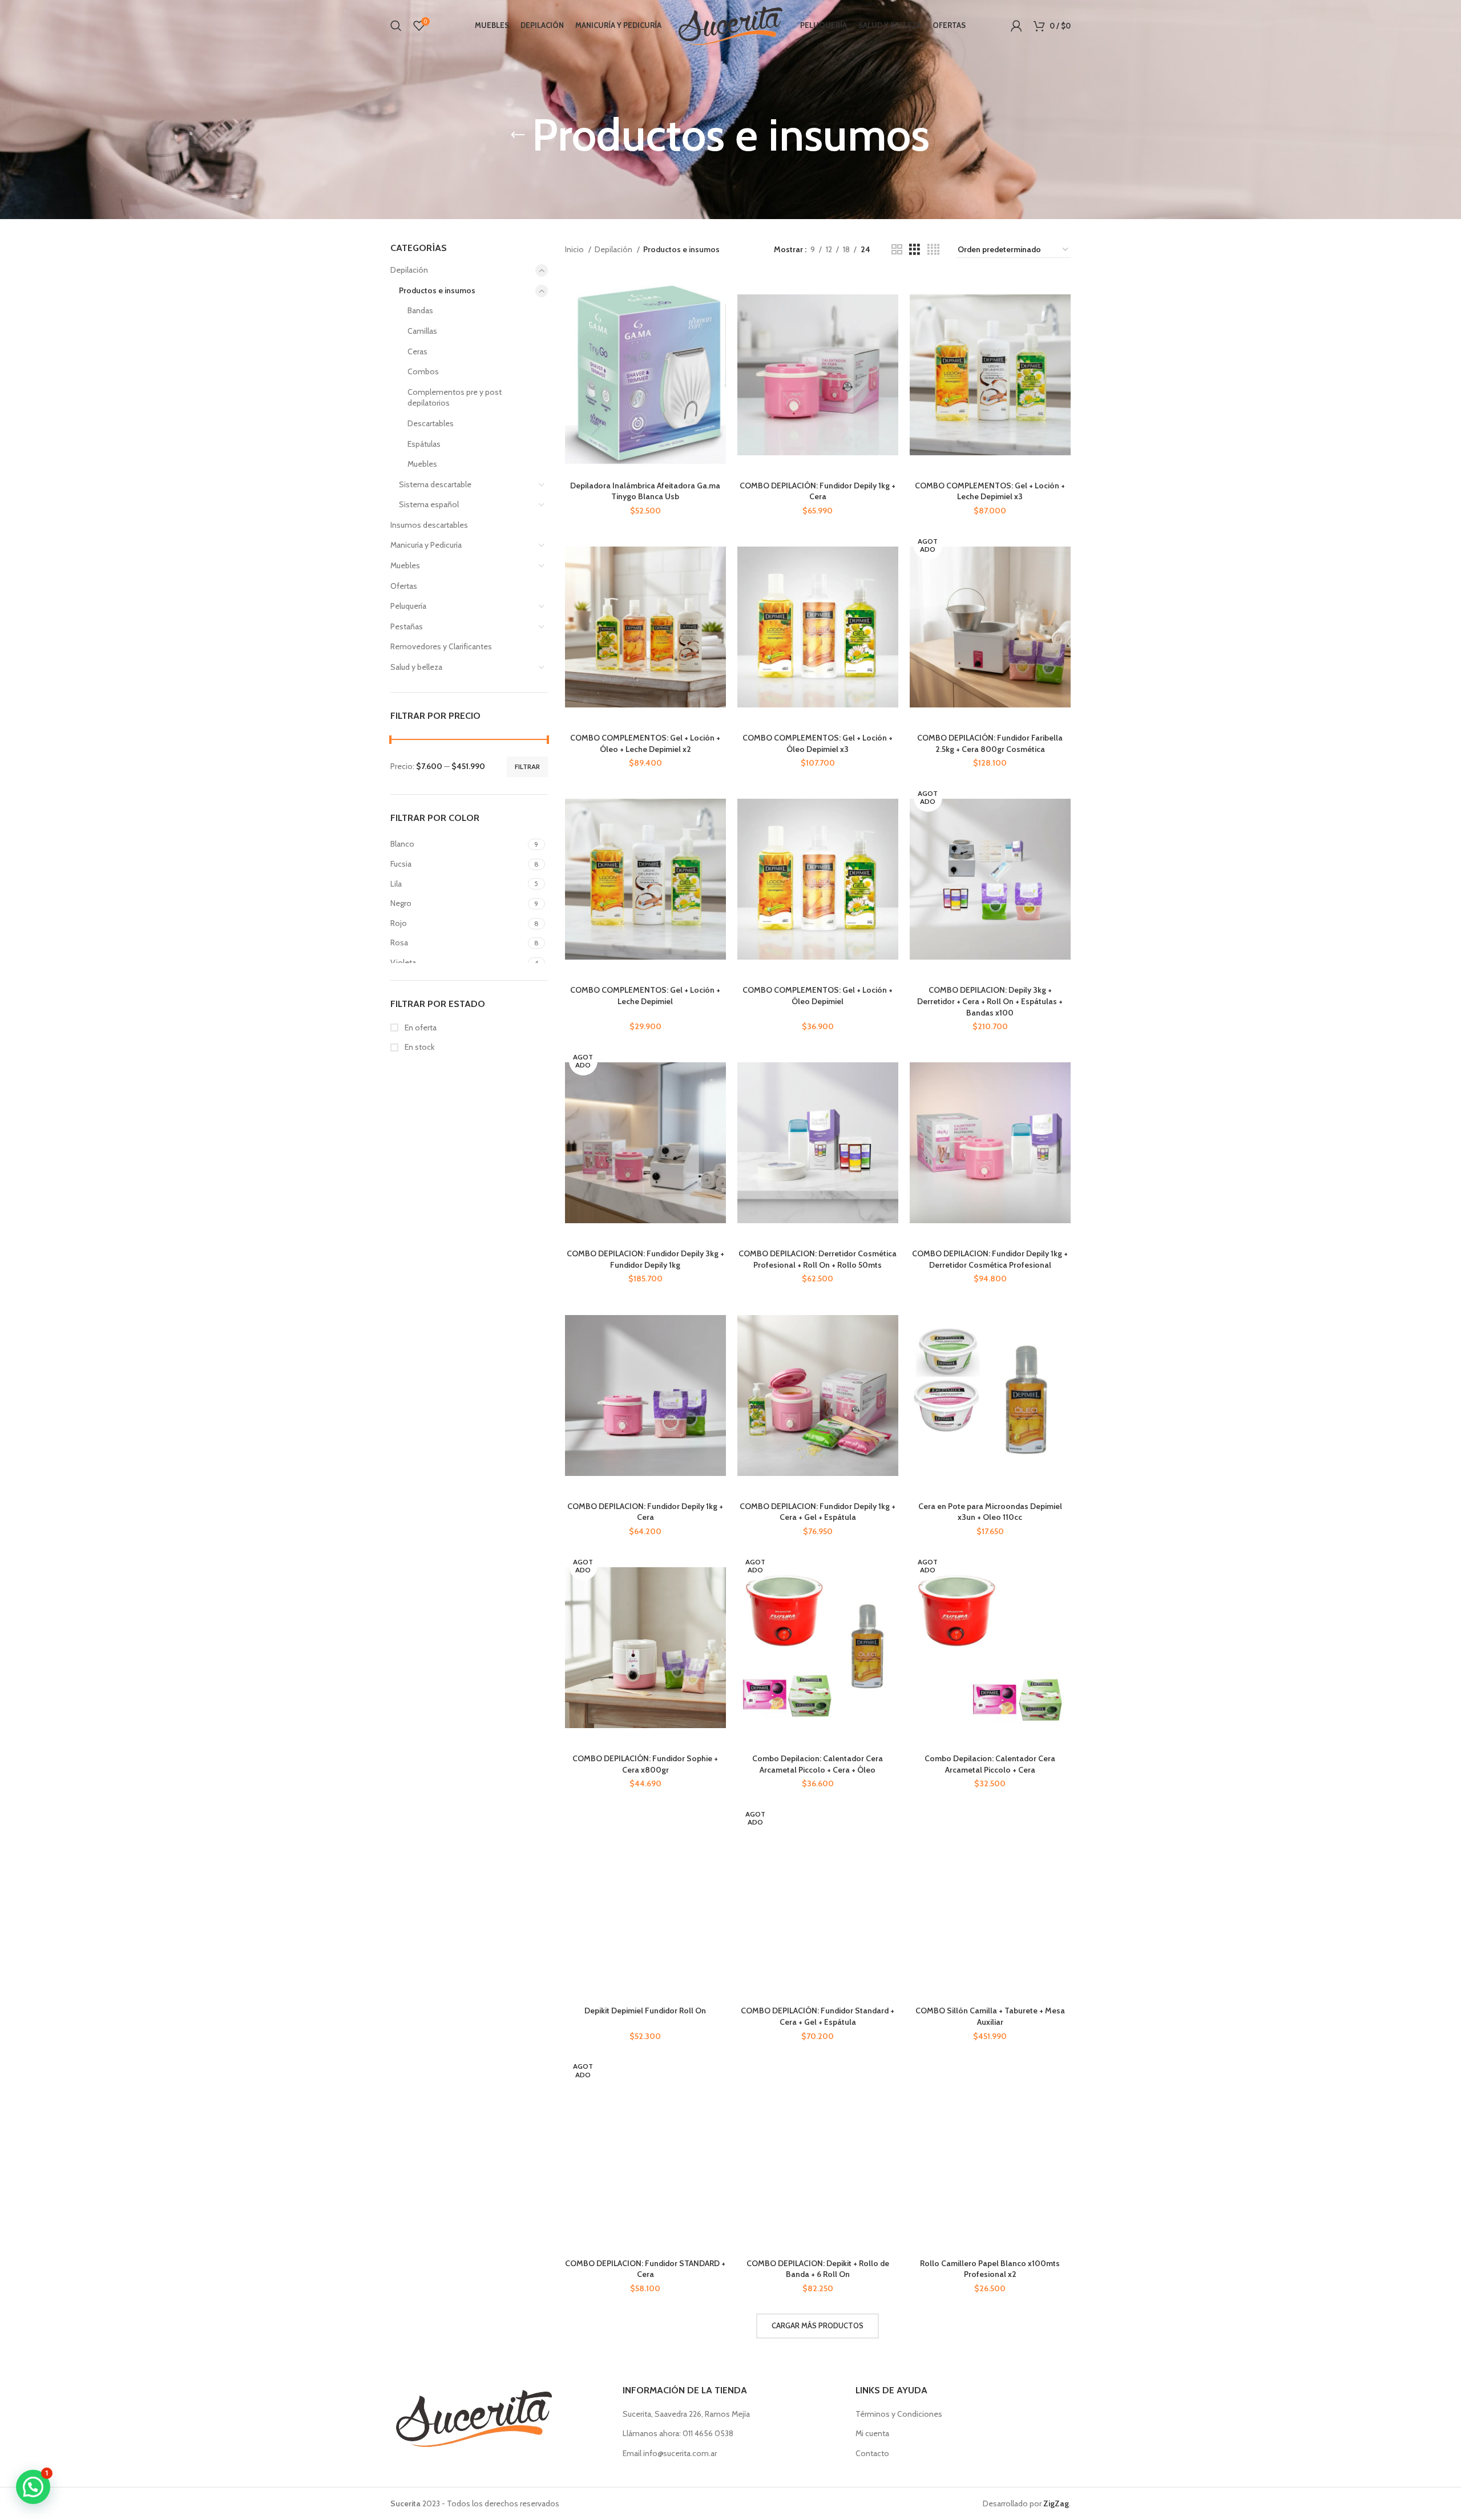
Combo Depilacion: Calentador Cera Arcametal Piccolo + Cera (990, 1764)
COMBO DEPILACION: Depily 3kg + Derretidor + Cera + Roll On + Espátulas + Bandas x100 (990, 1001)
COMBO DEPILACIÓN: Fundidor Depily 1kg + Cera (818, 491)
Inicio (575, 249)
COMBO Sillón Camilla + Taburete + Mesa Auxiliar (990, 2016)
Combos (423, 371)
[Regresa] (518, 135)
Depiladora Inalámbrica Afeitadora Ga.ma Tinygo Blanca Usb (645, 491)
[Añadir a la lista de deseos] (717, 345)
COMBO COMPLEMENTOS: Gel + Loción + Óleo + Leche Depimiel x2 (645, 743)
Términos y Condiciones (899, 2414)
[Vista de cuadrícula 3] (915, 250)
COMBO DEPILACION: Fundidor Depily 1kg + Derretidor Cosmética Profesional (990, 1259)
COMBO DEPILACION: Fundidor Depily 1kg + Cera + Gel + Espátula (818, 1512)
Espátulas (424, 444)
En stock (419, 1047)
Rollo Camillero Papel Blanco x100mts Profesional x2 (990, 2269)
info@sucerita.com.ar (680, 2453)
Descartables (431, 423)
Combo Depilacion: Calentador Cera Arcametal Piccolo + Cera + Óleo (818, 1764)
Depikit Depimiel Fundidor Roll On (645, 2011)
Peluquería (408, 606)
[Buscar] (396, 26)
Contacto (872, 2453)
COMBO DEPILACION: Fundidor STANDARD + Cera (645, 2269)
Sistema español (429, 504)
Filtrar (527, 766)
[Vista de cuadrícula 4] (933, 250)
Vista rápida (717, 319)
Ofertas (404, 586)
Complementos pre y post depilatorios (455, 398)
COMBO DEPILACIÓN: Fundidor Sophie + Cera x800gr (645, 1764)
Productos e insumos (437, 290)
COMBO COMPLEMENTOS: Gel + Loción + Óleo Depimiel (818, 996)
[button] (33, 2487)
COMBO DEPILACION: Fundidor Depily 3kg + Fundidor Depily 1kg (645, 1259)
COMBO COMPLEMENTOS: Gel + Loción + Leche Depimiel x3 (990, 491)
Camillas (422, 331)
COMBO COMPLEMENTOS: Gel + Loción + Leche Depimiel (645, 996)
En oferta (420, 1028)
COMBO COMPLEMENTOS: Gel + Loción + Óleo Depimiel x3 (818, 743)
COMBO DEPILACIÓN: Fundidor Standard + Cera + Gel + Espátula (818, 2016)
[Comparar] (717, 294)
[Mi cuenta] (1016, 26)
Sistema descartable (435, 484)
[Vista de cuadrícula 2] (897, 250)
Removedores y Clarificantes (441, 646)
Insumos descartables (429, 525)
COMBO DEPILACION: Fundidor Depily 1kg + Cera (645, 1512)
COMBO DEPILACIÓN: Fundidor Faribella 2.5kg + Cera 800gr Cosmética (990, 743)
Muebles (422, 464)
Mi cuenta (872, 2433)
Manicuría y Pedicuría (426, 545)
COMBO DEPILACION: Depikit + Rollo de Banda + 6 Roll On (818, 2269)
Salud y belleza (416, 667)
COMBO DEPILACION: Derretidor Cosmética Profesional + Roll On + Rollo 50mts (818, 1259)
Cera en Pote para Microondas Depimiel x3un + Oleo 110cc (990, 1512)
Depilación (409, 270)
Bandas (420, 310)
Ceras (417, 351)
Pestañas (407, 626)
